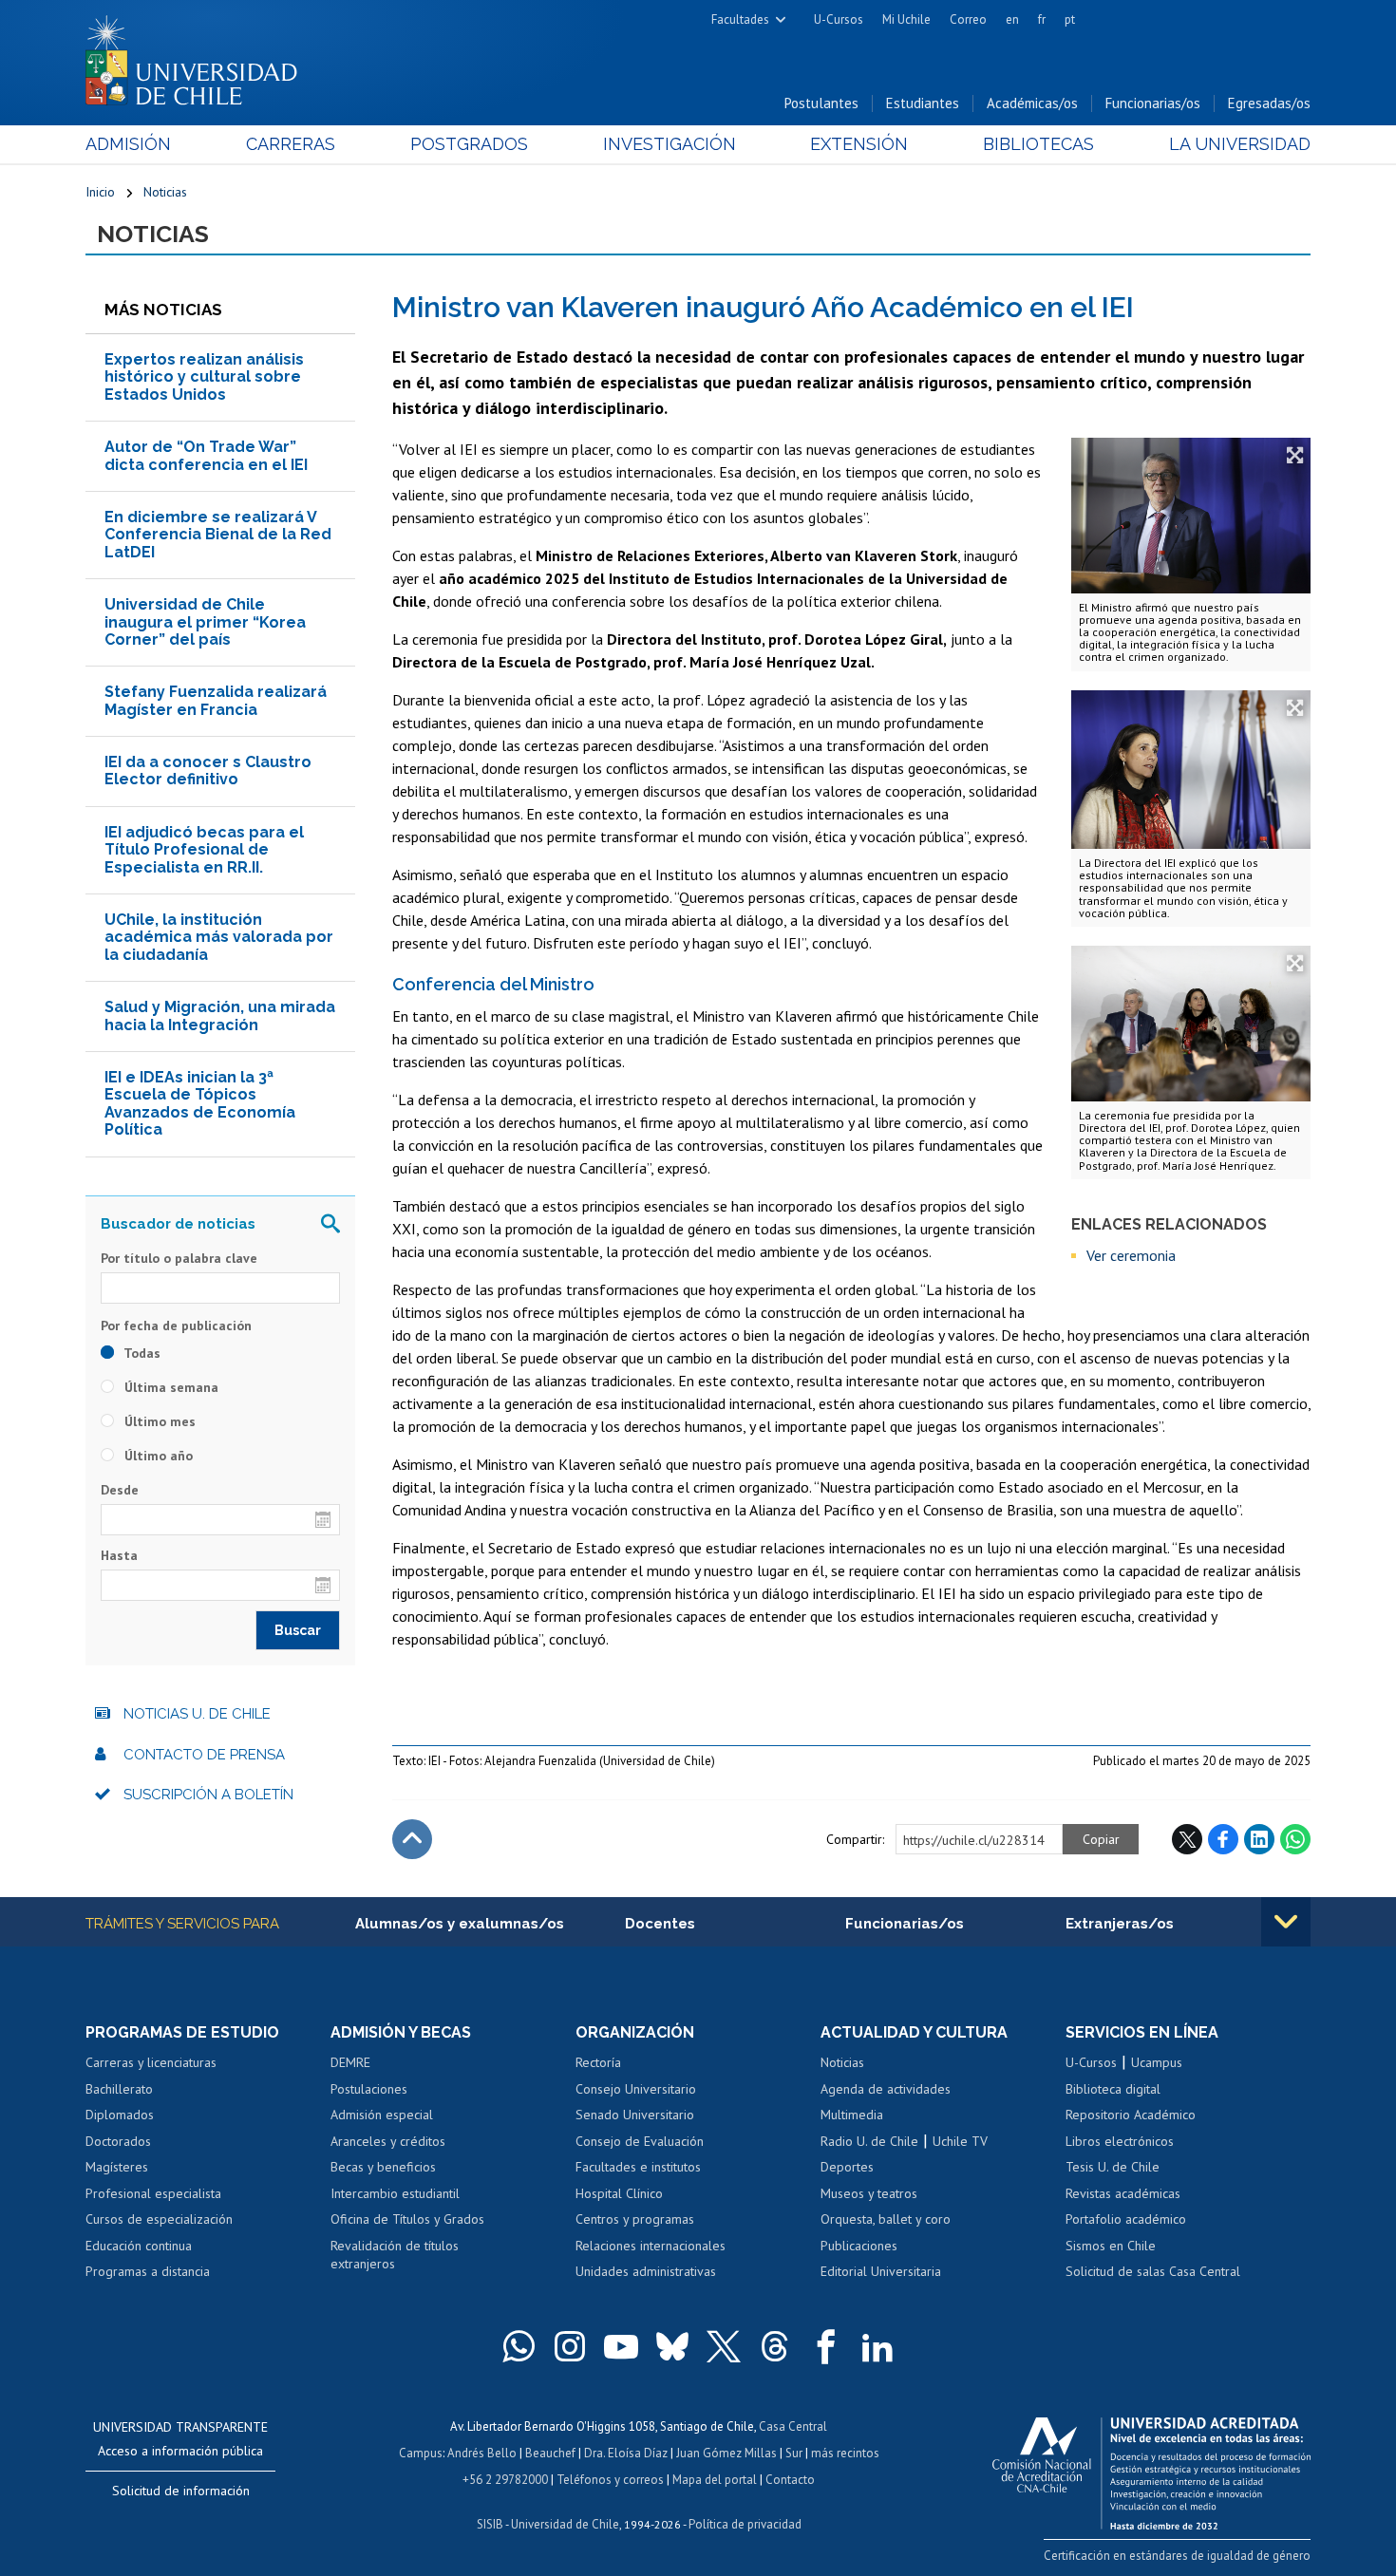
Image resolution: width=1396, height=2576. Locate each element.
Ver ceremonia (1131, 1255)
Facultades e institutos (638, 2167)
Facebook (1223, 1839)
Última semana (170, 1387)
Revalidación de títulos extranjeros (395, 2255)
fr (1042, 19)
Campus (421, 2453)
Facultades (740, 19)
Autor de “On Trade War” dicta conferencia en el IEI (206, 455)
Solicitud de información (181, 2491)
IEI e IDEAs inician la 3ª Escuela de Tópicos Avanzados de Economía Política (200, 1103)
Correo (968, 19)
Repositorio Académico (1131, 2115)
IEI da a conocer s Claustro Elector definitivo (208, 771)
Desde (120, 1490)
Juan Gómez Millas (726, 2453)
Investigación (670, 144)
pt (1070, 19)
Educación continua (139, 2246)
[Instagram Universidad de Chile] (570, 2346)
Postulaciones (369, 2089)
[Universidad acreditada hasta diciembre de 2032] (1151, 2469)
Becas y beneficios (383, 2167)
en (1012, 19)
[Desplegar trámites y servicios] (1286, 1922)
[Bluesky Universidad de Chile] (672, 2346)
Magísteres (117, 2167)
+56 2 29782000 (505, 2480)
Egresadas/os (1269, 103)
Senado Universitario (635, 2115)
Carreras (291, 144)
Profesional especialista (153, 2193)
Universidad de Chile (565, 2524)
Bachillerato (119, 2089)
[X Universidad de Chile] (724, 2346)
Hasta (119, 1555)
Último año (157, 1456)
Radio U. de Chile (869, 2141)
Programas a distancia (148, 2271)
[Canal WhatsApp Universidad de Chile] (519, 2346)
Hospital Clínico (619, 2193)
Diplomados (120, 2115)
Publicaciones (859, 2246)
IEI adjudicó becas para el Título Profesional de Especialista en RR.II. (204, 850)
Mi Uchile (906, 19)
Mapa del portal (715, 2480)
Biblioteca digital (1113, 2089)
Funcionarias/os (1153, 103)
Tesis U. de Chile (1113, 2167)
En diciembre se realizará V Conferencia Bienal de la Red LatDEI (218, 535)
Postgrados (469, 144)
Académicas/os (1032, 103)
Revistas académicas (1123, 2193)
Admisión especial (382, 2115)
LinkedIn (1259, 1839)
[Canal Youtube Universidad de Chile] (621, 2346)
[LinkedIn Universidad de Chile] (877, 2346)
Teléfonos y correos (610, 2480)
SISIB (490, 2524)
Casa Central (793, 2426)
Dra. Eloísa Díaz (626, 2453)
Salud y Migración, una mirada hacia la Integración (220, 1015)
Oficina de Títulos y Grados (407, 2219)
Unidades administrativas (646, 2271)
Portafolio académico (1126, 2219)
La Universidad (1240, 144)
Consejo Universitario (636, 2089)
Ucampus (1157, 2062)
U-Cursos (839, 19)
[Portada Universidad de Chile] (198, 56)
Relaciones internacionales (651, 2246)
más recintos (845, 2453)
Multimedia (852, 2115)
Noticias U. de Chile (197, 1714)
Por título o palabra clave (179, 1258)
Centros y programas (635, 2219)
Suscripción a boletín (208, 1795)
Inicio (100, 192)
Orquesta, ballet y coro (886, 2219)
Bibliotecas (1038, 144)
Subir (412, 1839)
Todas (141, 1353)
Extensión (859, 144)
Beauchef (550, 2453)
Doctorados (118, 2141)
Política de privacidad (745, 2524)
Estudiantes (923, 103)
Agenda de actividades (886, 2089)
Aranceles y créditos (388, 2141)
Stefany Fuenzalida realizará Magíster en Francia (216, 700)
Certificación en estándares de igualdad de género (1177, 2556)
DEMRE (350, 2062)
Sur (794, 2453)
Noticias (165, 192)
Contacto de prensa (204, 1755)
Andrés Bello (482, 2453)
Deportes (847, 2167)
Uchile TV (960, 2141)
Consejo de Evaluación (640, 2141)
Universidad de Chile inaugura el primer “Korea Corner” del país (205, 622)
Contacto (790, 2480)
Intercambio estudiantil (395, 2193)
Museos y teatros (869, 2193)
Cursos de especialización (159, 2219)
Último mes (158, 1421)
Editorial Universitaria (881, 2271)
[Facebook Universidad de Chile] (826, 2346)
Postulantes (821, 103)
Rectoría (598, 2062)
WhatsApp (1295, 1839)
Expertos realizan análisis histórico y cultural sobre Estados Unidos (204, 377)
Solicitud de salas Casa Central (1153, 2271)
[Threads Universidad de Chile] (775, 2346)
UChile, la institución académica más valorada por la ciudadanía (219, 937)
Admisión (128, 144)
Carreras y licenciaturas (151, 2062)
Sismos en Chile (1111, 2246)
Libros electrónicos (1120, 2141)
